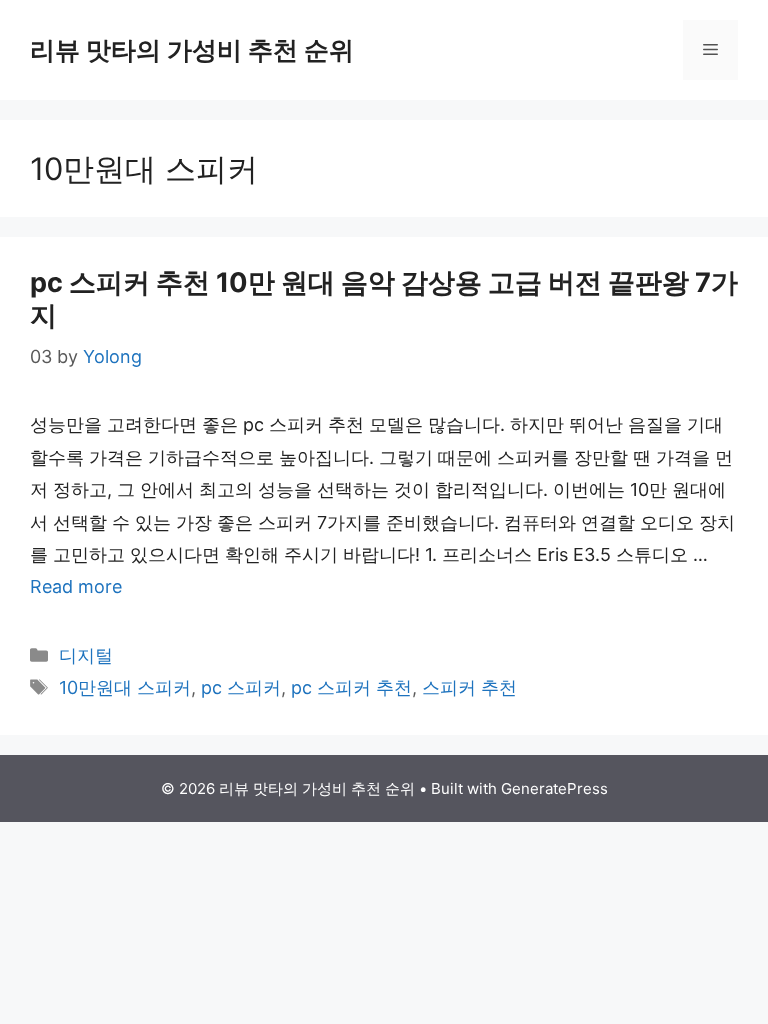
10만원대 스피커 (125, 687)
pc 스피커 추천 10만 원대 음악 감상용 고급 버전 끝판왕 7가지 (384, 298)
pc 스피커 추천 (351, 687)
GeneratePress (554, 788)
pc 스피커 (241, 687)
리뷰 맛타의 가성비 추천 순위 (192, 50)
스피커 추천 (469, 687)
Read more (76, 586)
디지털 (86, 655)
